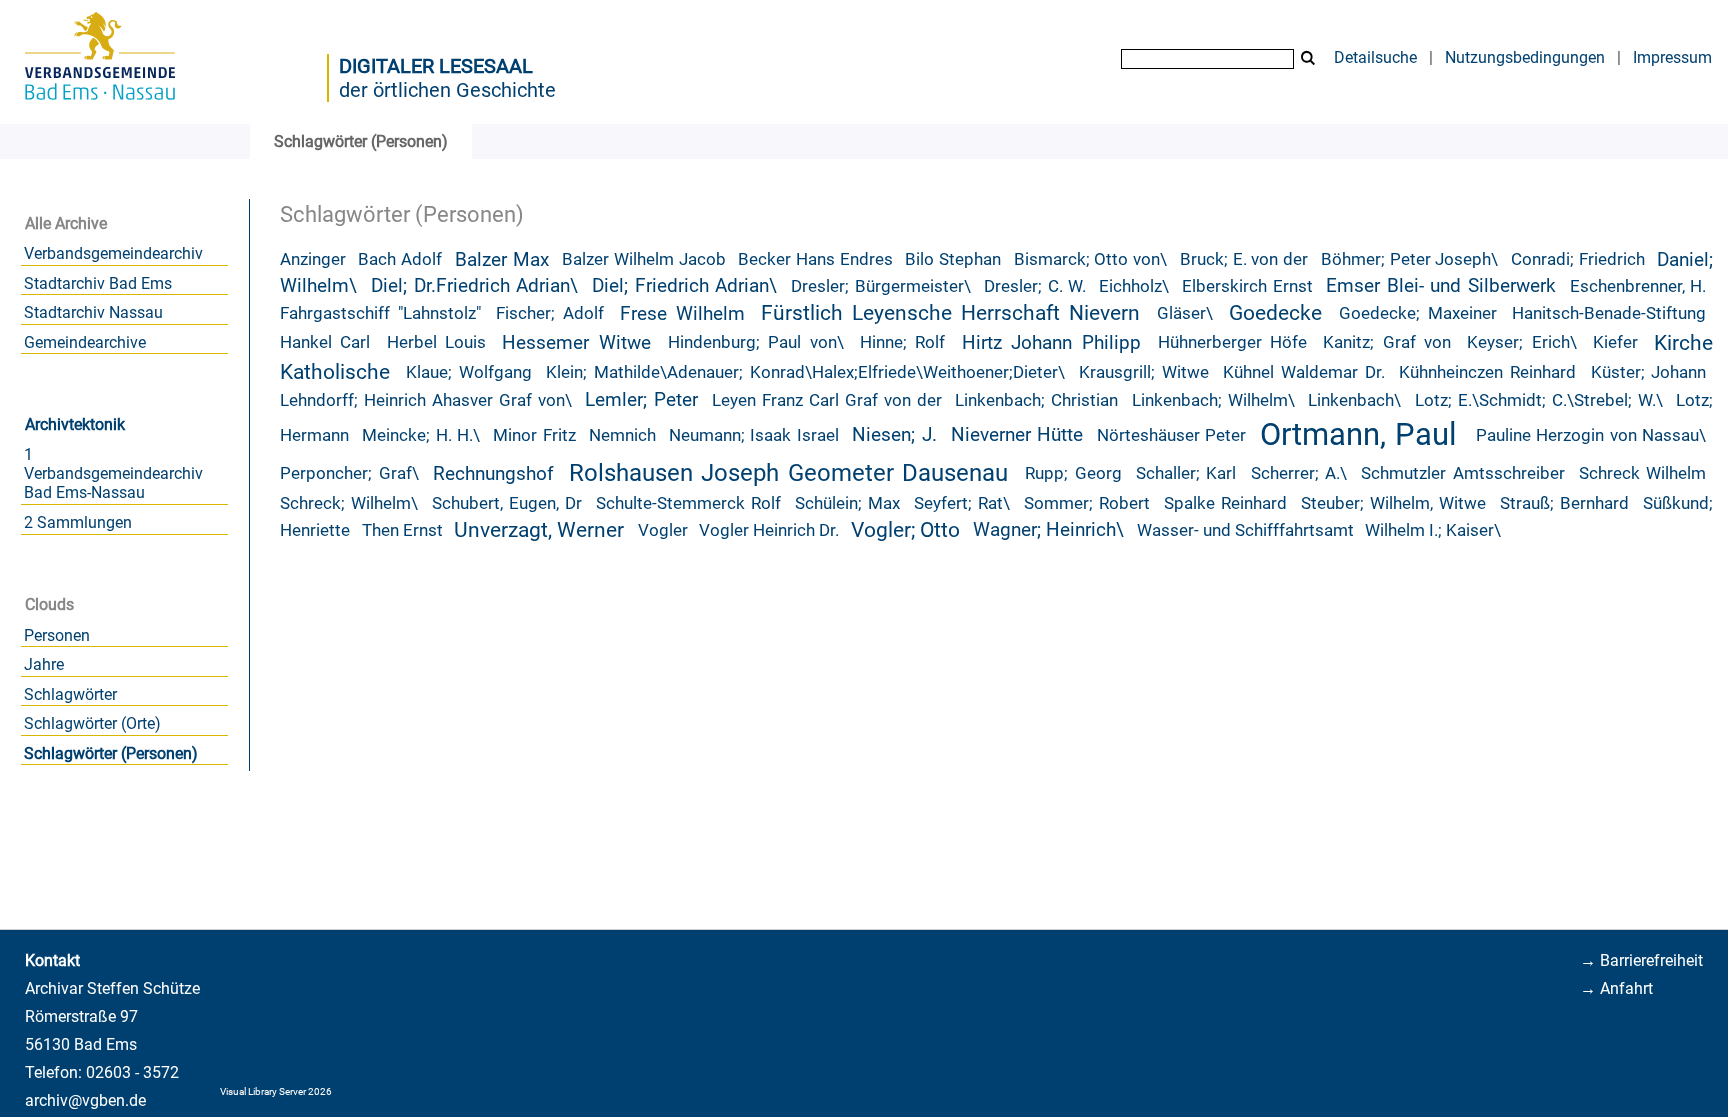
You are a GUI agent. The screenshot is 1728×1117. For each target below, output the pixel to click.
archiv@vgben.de (85, 1100)
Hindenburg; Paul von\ (756, 342)
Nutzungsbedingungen (1525, 57)
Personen (57, 635)
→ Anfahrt (1616, 988)
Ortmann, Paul (1358, 434)
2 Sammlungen (78, 522)
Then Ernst (402, 530)
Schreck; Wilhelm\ (349, 503)
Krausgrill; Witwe (1144, 372)
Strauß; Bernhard (1564, 503)
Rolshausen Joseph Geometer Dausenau (789, 473)
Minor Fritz (534, 435)
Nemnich (622, 435)
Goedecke (1275, 313)
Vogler (663, 530)
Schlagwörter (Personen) (111, 753)
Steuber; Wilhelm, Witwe (1393, 503)
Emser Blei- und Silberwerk (1441, 286)
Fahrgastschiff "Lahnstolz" (380, 313)
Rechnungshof (493, 474)
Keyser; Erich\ (1522, 342)
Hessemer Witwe (576, 343)
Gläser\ (1185, 313)
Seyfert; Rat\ (962, 503)
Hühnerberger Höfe (1233, 342)
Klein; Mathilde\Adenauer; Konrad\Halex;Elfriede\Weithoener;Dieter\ (805, 372)
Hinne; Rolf (903, 342)
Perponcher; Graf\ (349, 473)
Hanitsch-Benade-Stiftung (1609, 313)
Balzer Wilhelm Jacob (644, 259)
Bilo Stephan (953, 259)
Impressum (1672, 57)
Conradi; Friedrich (1578, 259)
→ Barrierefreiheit (1641, 960)
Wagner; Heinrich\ (1048, 530)
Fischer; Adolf (550, 313)
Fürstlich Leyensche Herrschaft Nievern (950, 313)
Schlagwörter (70, 694)
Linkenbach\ (1354, 400)
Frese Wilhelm (682, 314)
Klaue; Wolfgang (469, 372)
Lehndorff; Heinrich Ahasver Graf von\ (426, 400)
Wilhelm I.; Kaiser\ (1433, 530)
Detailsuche (1375, 57)
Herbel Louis (437, 342)
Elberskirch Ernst (1247, 286)
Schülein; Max (847, 503)
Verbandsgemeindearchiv (113, 253)
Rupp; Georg (1073, 473)
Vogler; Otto (905, 530)
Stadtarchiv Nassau (93, 312)
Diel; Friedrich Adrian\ (684, 286)
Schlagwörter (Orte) (92, 723)
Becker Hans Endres (815, 259)
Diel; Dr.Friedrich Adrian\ (474, 286)
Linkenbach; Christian (1036, 400)
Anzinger (313, 259)
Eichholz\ (1134, 286)
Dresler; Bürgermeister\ (881, 286)
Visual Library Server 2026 (276, 1091)
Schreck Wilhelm (1643, 473)
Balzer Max (502, 260)
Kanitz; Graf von (1387, 342)
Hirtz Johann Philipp (1051, 343)
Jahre (44, 664)
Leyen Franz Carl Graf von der (826, 400)
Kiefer (1615, 342)
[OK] (1308, 58)
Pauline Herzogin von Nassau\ (1591, 435)
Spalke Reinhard (1225, 503)
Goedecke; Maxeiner (1418, 313)
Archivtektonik (75, 424)
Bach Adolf (400, 259)
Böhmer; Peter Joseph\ (1410, 259)
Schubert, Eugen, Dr (507, 503)
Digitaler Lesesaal (436, 66)
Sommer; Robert (1087, 503)
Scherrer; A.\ (1299, 473)
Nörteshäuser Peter (1171, 435)
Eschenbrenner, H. (1638, 286)
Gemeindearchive (85, 342)
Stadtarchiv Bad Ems (98, 283)
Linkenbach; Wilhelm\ (1213, 400)
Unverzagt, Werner (539, 530)
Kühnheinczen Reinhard (1487, 372)
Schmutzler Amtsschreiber (1463, 473)
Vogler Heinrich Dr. (769, 530)
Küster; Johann (1649, 372)
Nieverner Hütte (1017, 435)
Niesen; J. (894, 435)
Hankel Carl (325, 342)
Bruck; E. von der (1244, 259)
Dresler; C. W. (1035, 286)
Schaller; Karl (1186, 473)
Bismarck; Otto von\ (1091, 259)
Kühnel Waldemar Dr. (1304, 372)
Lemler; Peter (641, 400)
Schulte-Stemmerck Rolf (688, 503)
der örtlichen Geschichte (447, 90)
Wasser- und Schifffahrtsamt (1245, 530)
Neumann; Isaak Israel (754, 435)
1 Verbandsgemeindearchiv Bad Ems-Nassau (113, 473)
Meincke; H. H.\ (421, 435)
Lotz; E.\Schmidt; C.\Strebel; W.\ (1539, 400)
